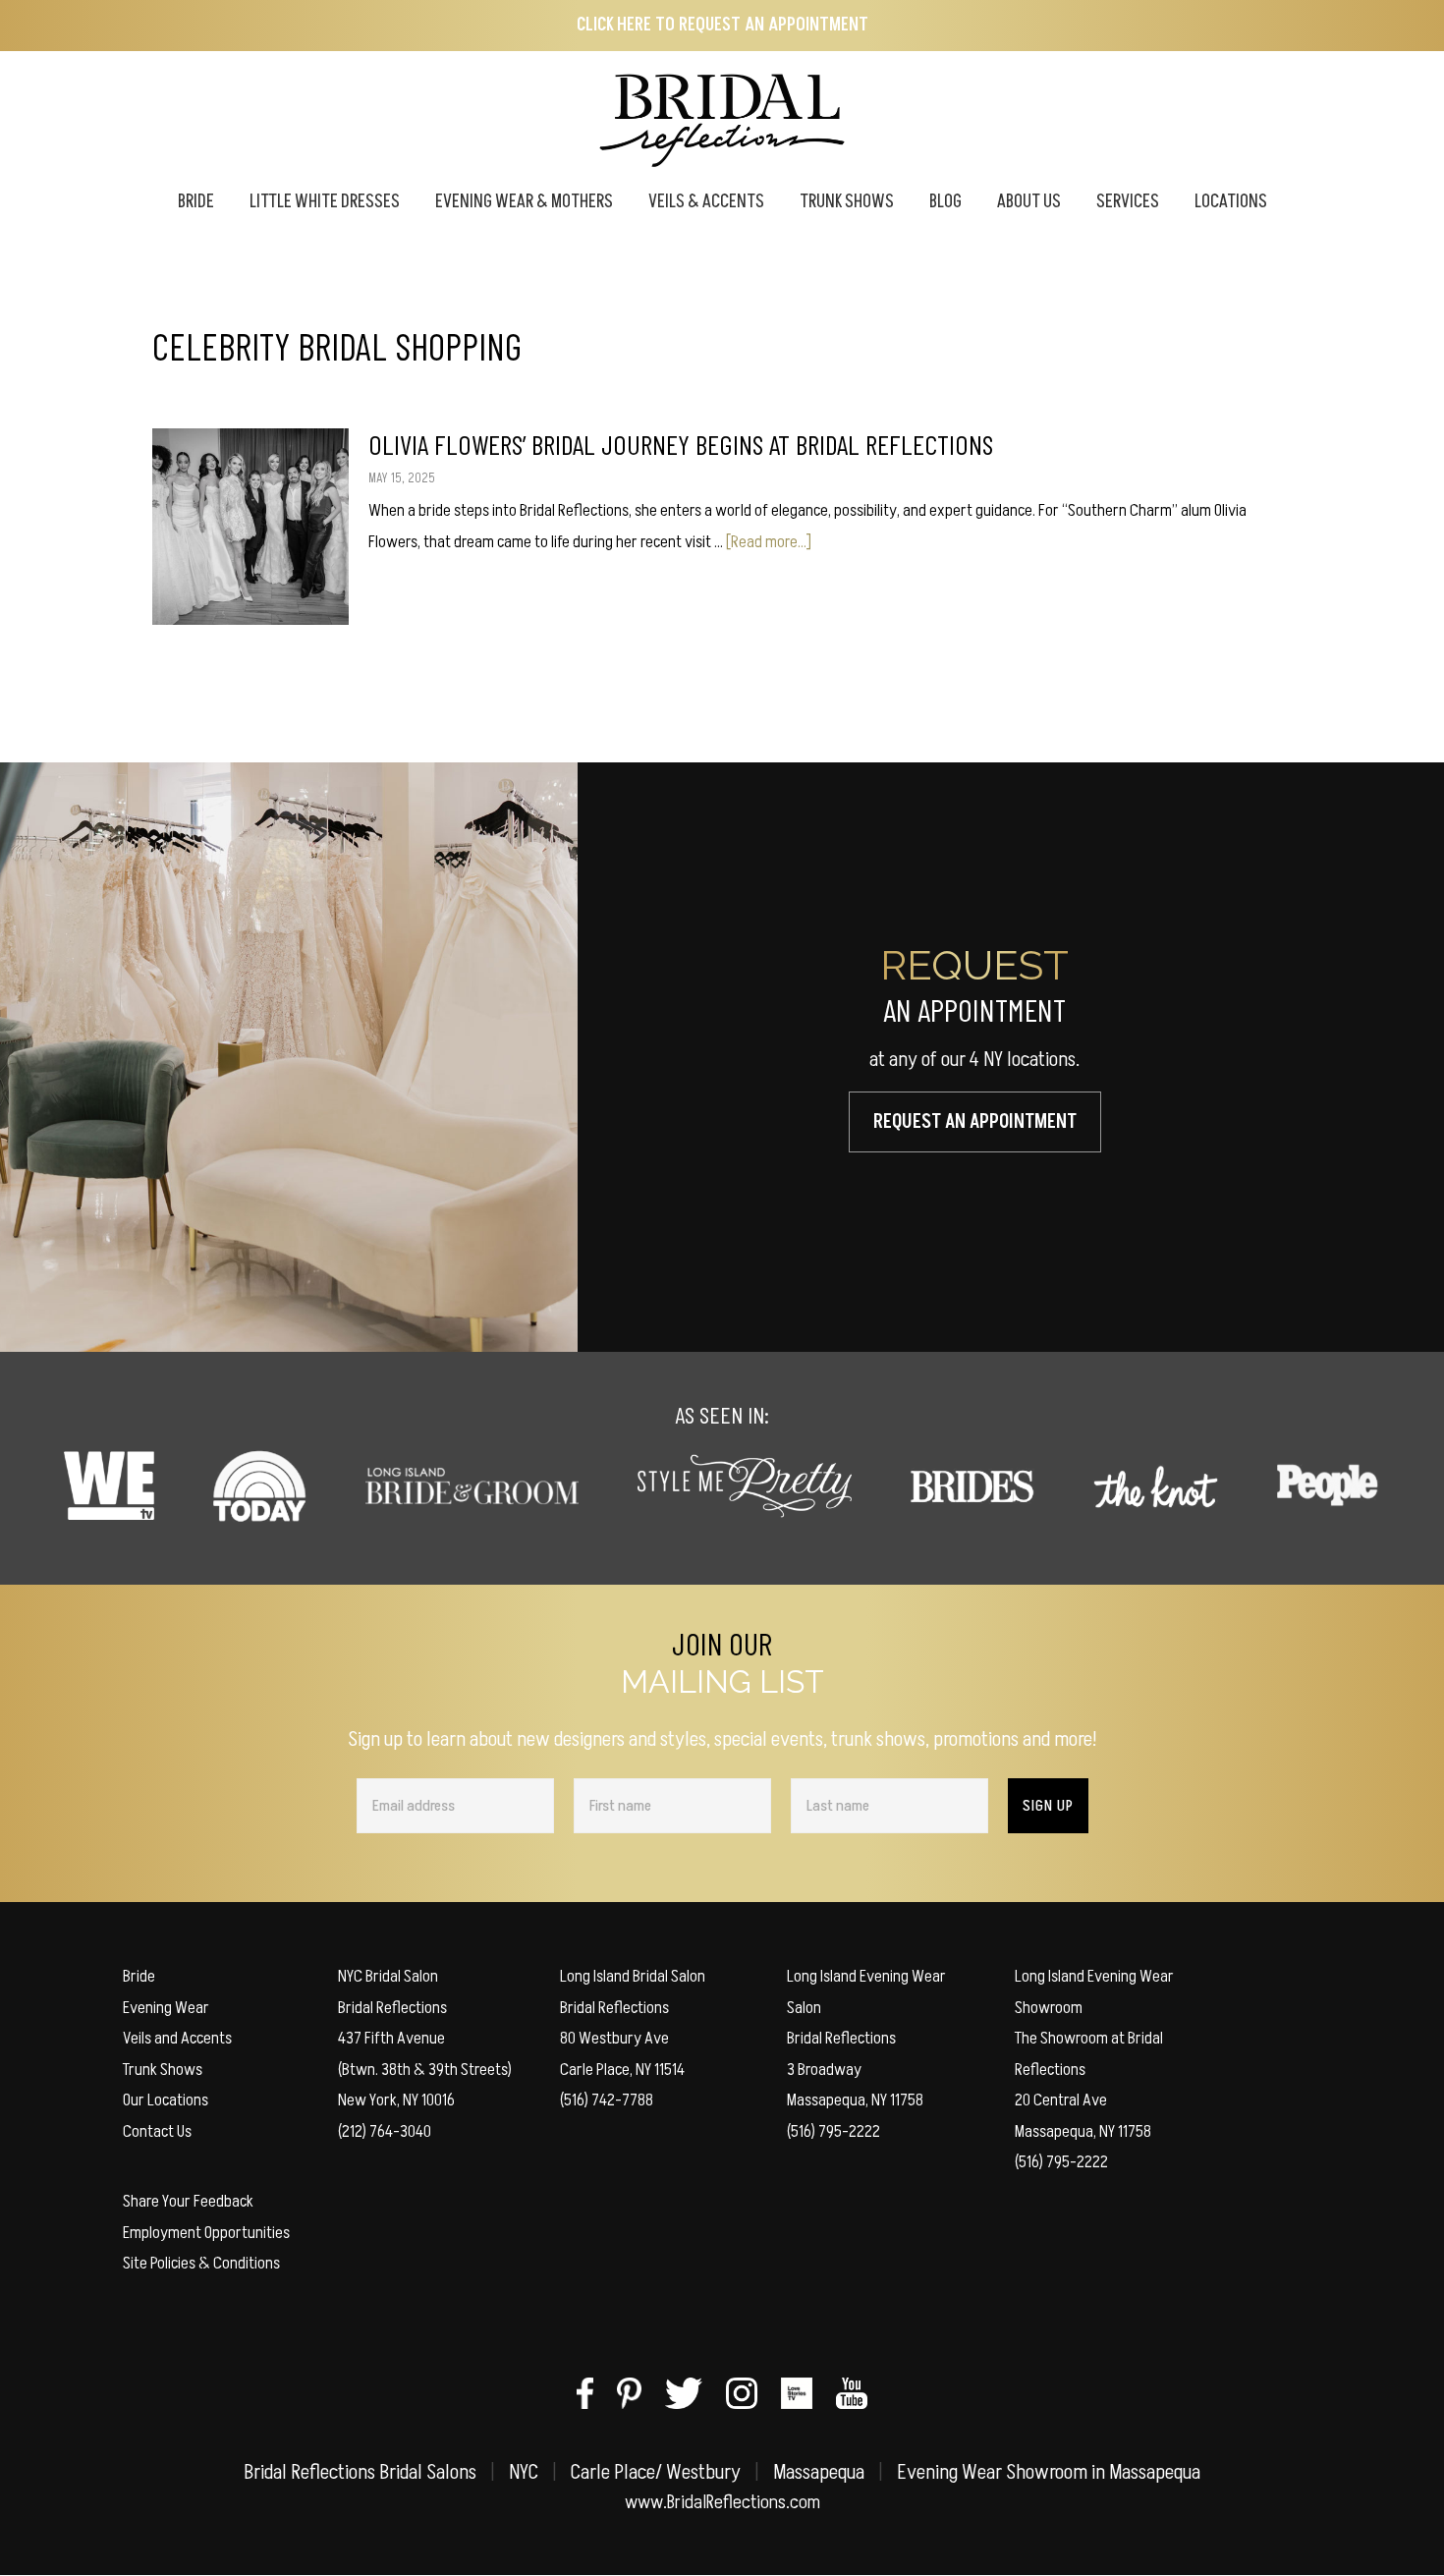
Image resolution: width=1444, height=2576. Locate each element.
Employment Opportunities (206, 2233)
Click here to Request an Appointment (722, 25)
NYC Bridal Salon (388, 1976)
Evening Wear (166, 2008)
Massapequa (819, 2472)
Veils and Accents (177, 2038)
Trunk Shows (163, 2070)
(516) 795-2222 (833, 2131)
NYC (524, 2472)
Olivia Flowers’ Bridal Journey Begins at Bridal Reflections (681, 444)
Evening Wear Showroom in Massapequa (1049, 2472)
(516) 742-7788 (607, 2100)
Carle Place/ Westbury (656, 2472)
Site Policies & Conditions (201, 2263)
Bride (139, 1976)
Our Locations (166, 2100)
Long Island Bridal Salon (633, 1976)
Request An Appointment (975, 1122)
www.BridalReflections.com (722, 2502)
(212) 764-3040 (385, 2131)
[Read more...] (769, 542)
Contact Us (157, 2131)
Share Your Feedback (188, 2201)
